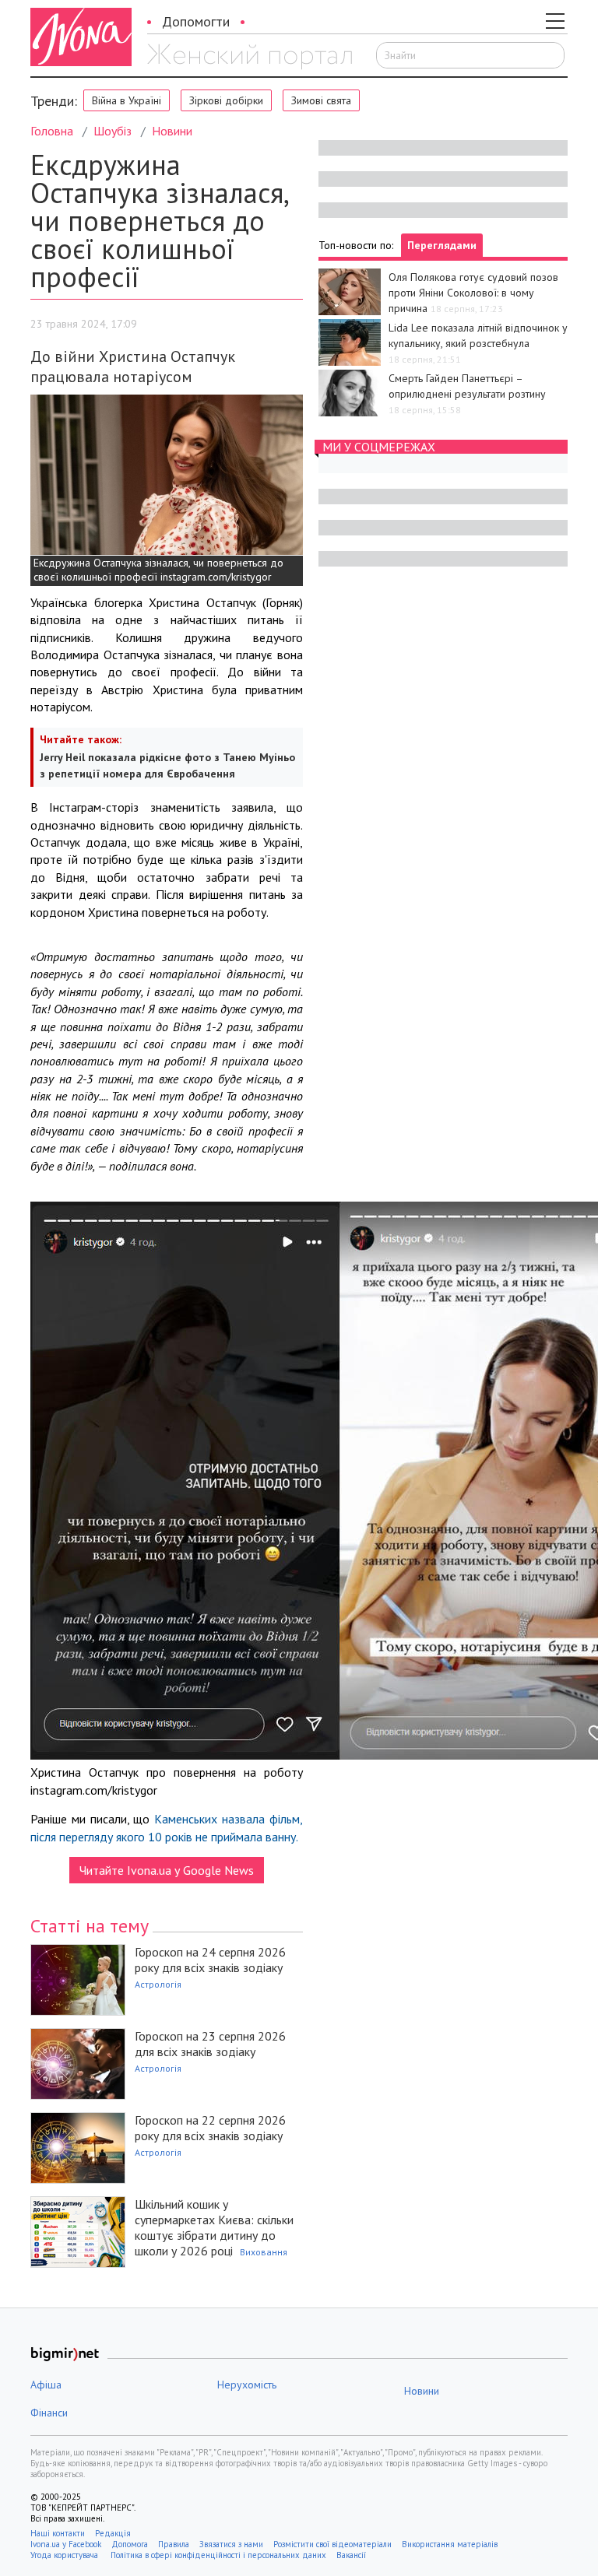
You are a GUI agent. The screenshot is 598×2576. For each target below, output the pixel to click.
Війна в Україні (127, 100)
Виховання (264, 2252)
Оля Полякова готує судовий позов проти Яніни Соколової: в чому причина (473, 293)
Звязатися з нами (231, 2544)
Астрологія (158, 1984)
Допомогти (196, 21)
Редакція (113, 2533)
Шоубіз (113, 131)
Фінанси (49, 2413)
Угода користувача (65, 2555)
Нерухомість (247, 2385)
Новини (172, 131)
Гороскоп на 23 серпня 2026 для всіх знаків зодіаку (210, 2044)
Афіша (46, 2385)
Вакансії (351, 2555)
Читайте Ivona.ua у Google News (167, 1870)
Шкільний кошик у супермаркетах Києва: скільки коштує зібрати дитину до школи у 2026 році (214, 2227)
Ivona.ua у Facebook (66, 2544)
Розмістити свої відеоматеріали (332, 2544)
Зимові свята (321, 100)
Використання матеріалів (450, 2544)
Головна (52, 131)
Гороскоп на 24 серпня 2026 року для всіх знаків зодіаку (210, 1960)
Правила (174, 2544)
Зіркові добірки (226, 100)
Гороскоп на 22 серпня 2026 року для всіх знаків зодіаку (210, 2128)
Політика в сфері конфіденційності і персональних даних (218, 2555)
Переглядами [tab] (442, 245)
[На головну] (250, 57)
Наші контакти (58, 2533)
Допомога (130, 2544)
